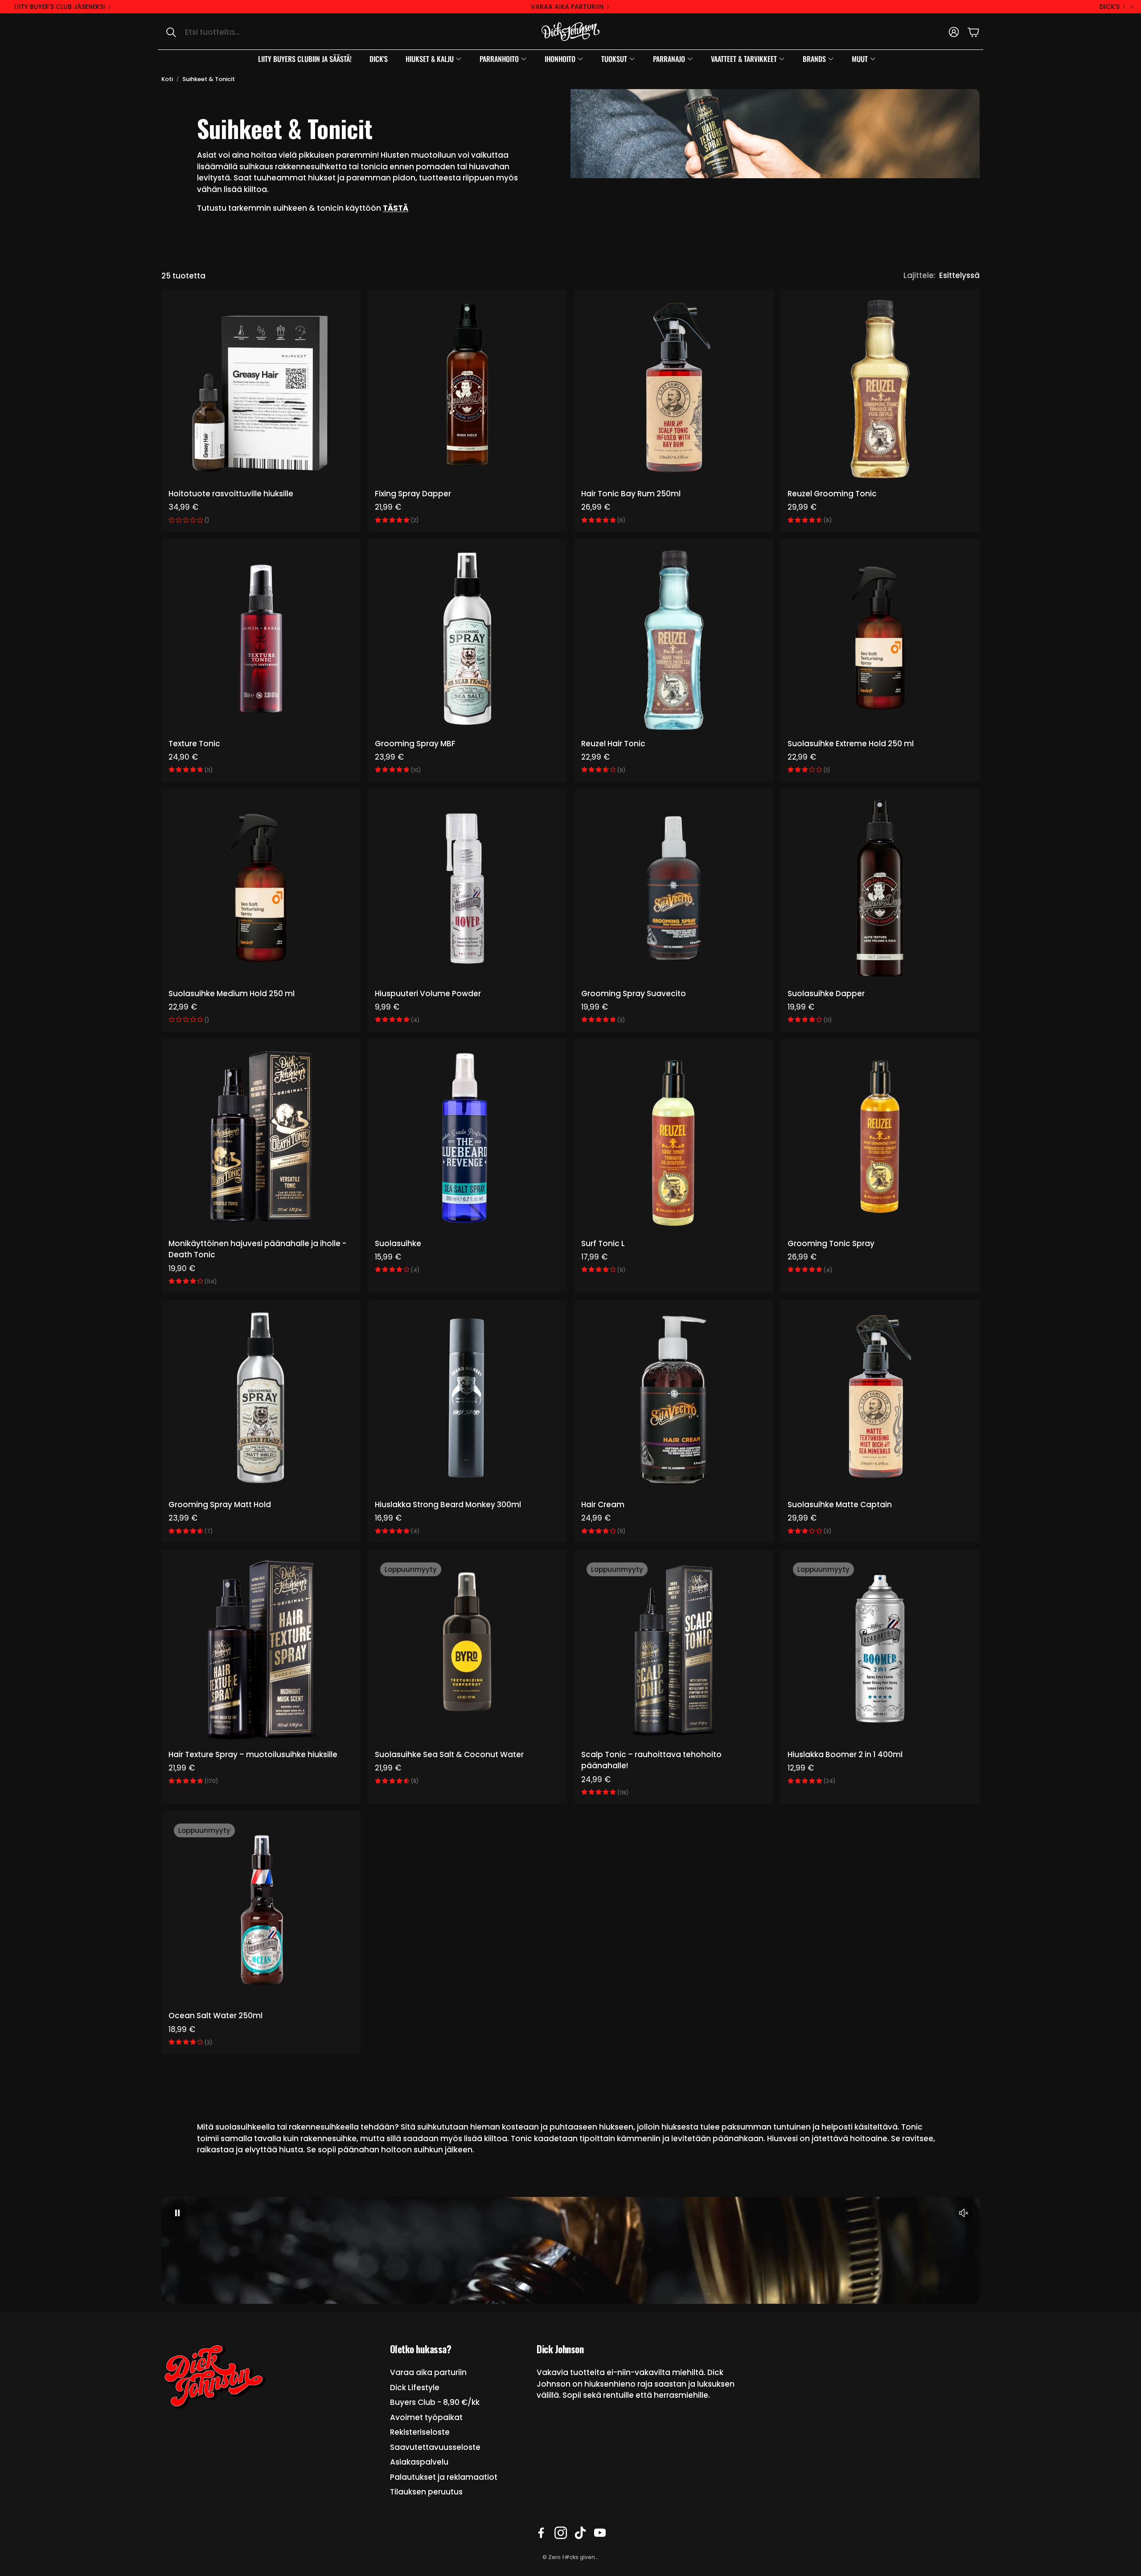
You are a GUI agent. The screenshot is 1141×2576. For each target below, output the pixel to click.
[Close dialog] (653, 1145)
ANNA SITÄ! (571, 1310)
